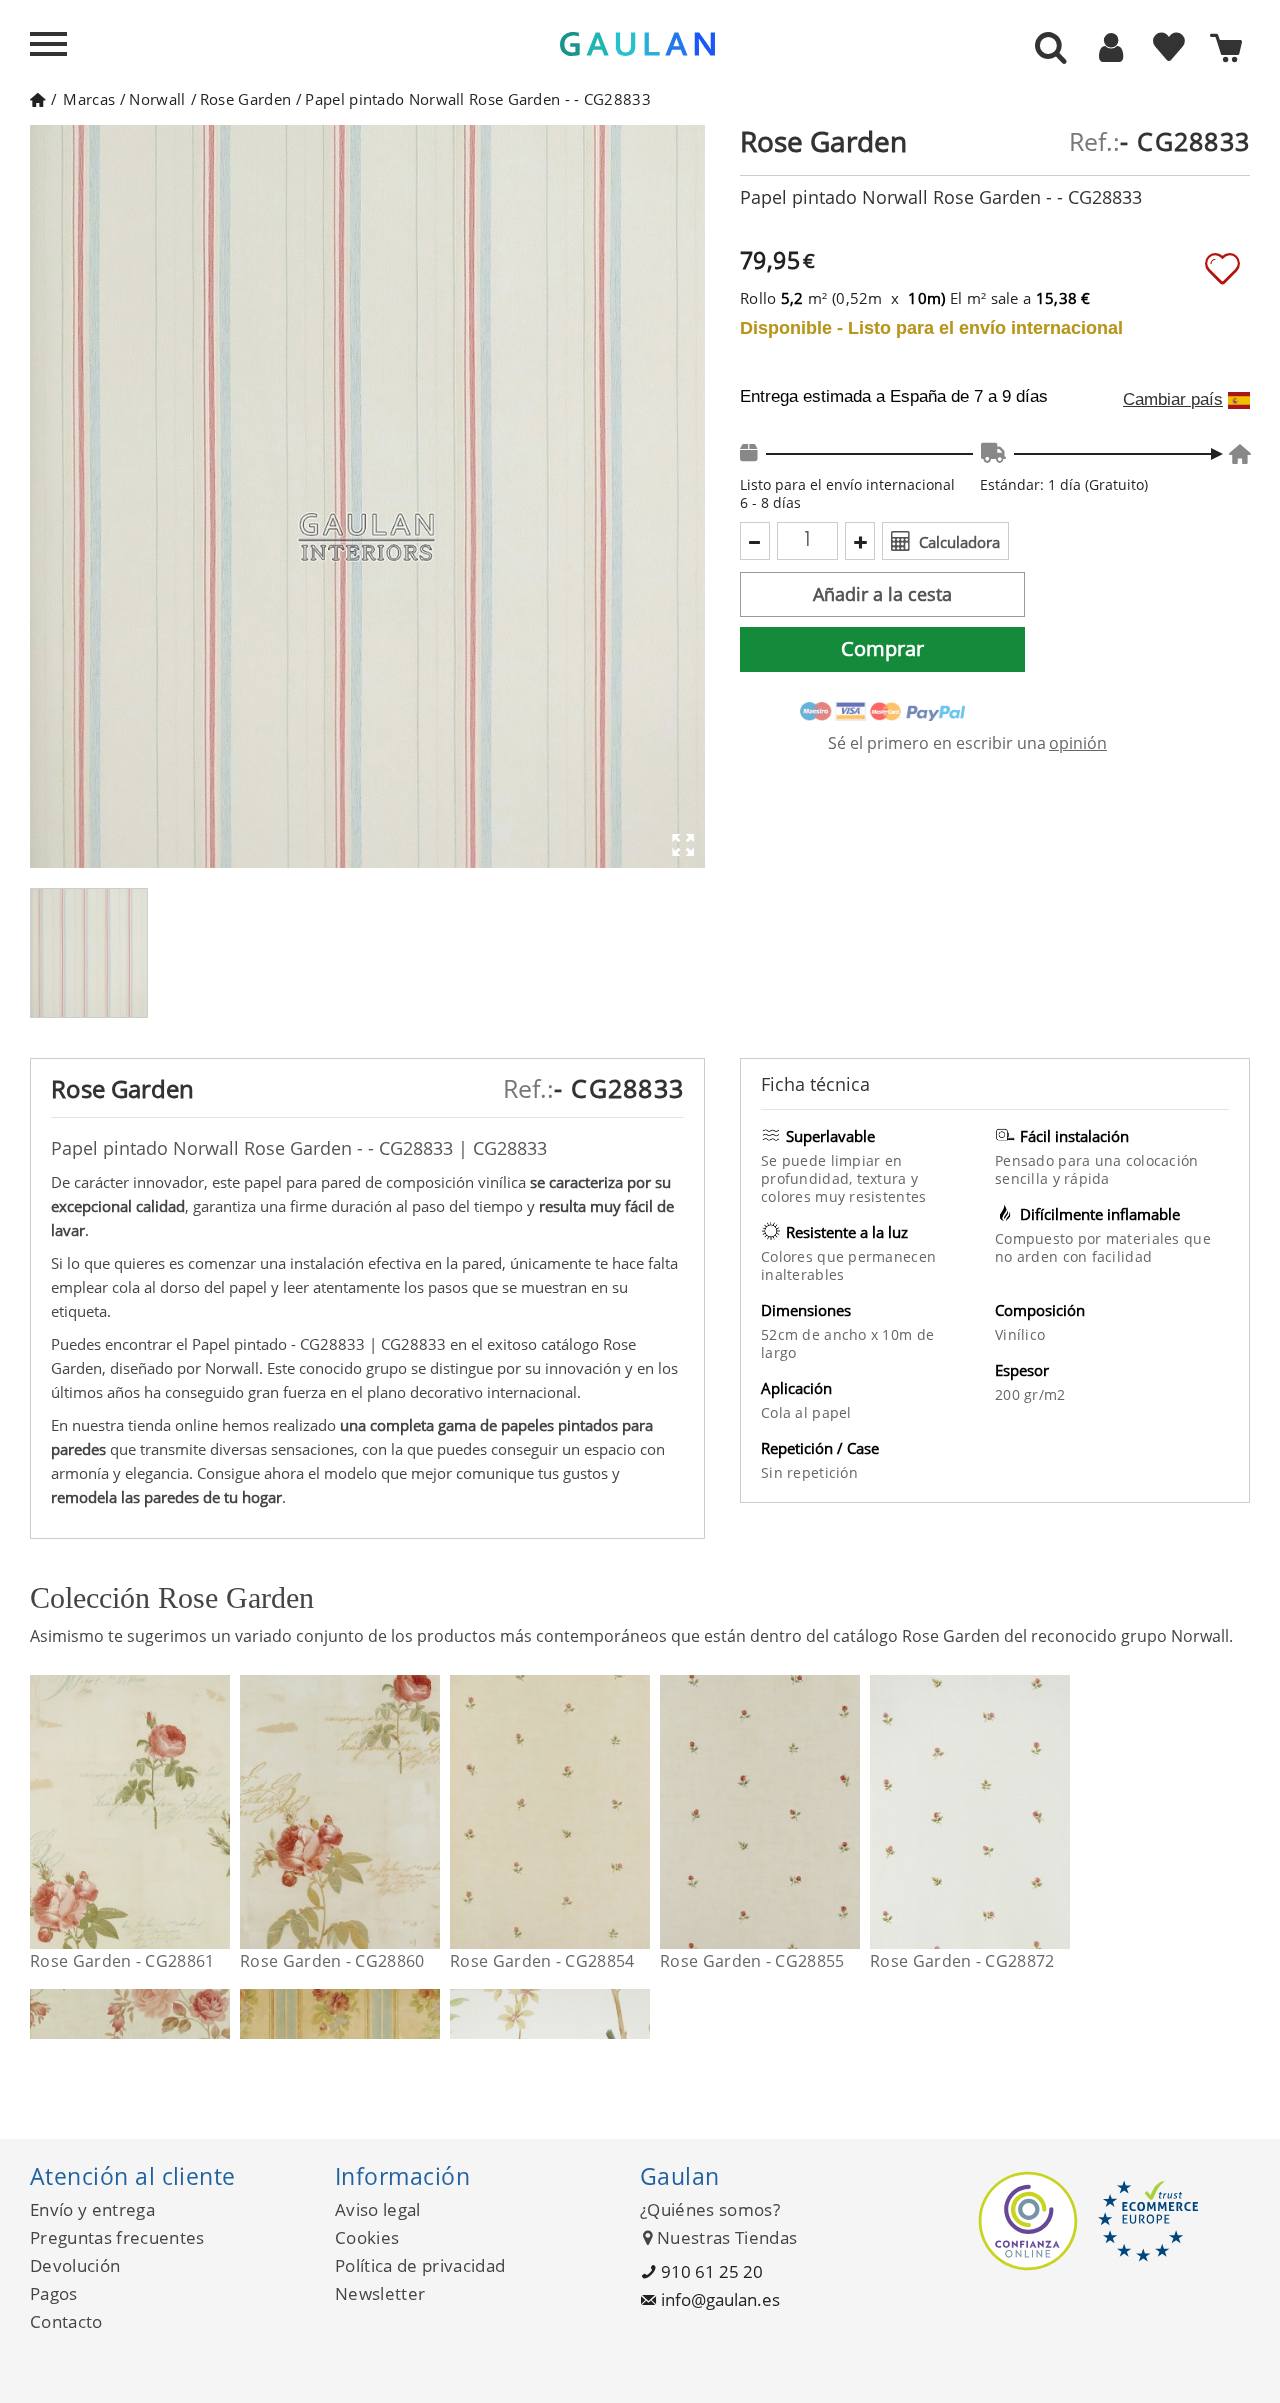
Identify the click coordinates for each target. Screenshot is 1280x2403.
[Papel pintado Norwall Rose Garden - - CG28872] (1057, 1812)
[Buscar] (1051, 49)
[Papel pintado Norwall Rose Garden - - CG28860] (427, 1812)
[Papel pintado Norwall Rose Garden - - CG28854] (637, 1812)
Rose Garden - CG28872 (962, 1961)
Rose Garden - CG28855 (752, 1961)
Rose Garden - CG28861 (122, 1961)
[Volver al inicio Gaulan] (37, 99)
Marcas (89, 99)
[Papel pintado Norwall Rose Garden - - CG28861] (217, 1812)
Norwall (157, 99)
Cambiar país (1173, 400)
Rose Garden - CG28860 (332, 1961)
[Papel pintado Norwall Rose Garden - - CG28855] (847, 1812)
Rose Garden (245, 99)
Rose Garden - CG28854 (542, 1961)
